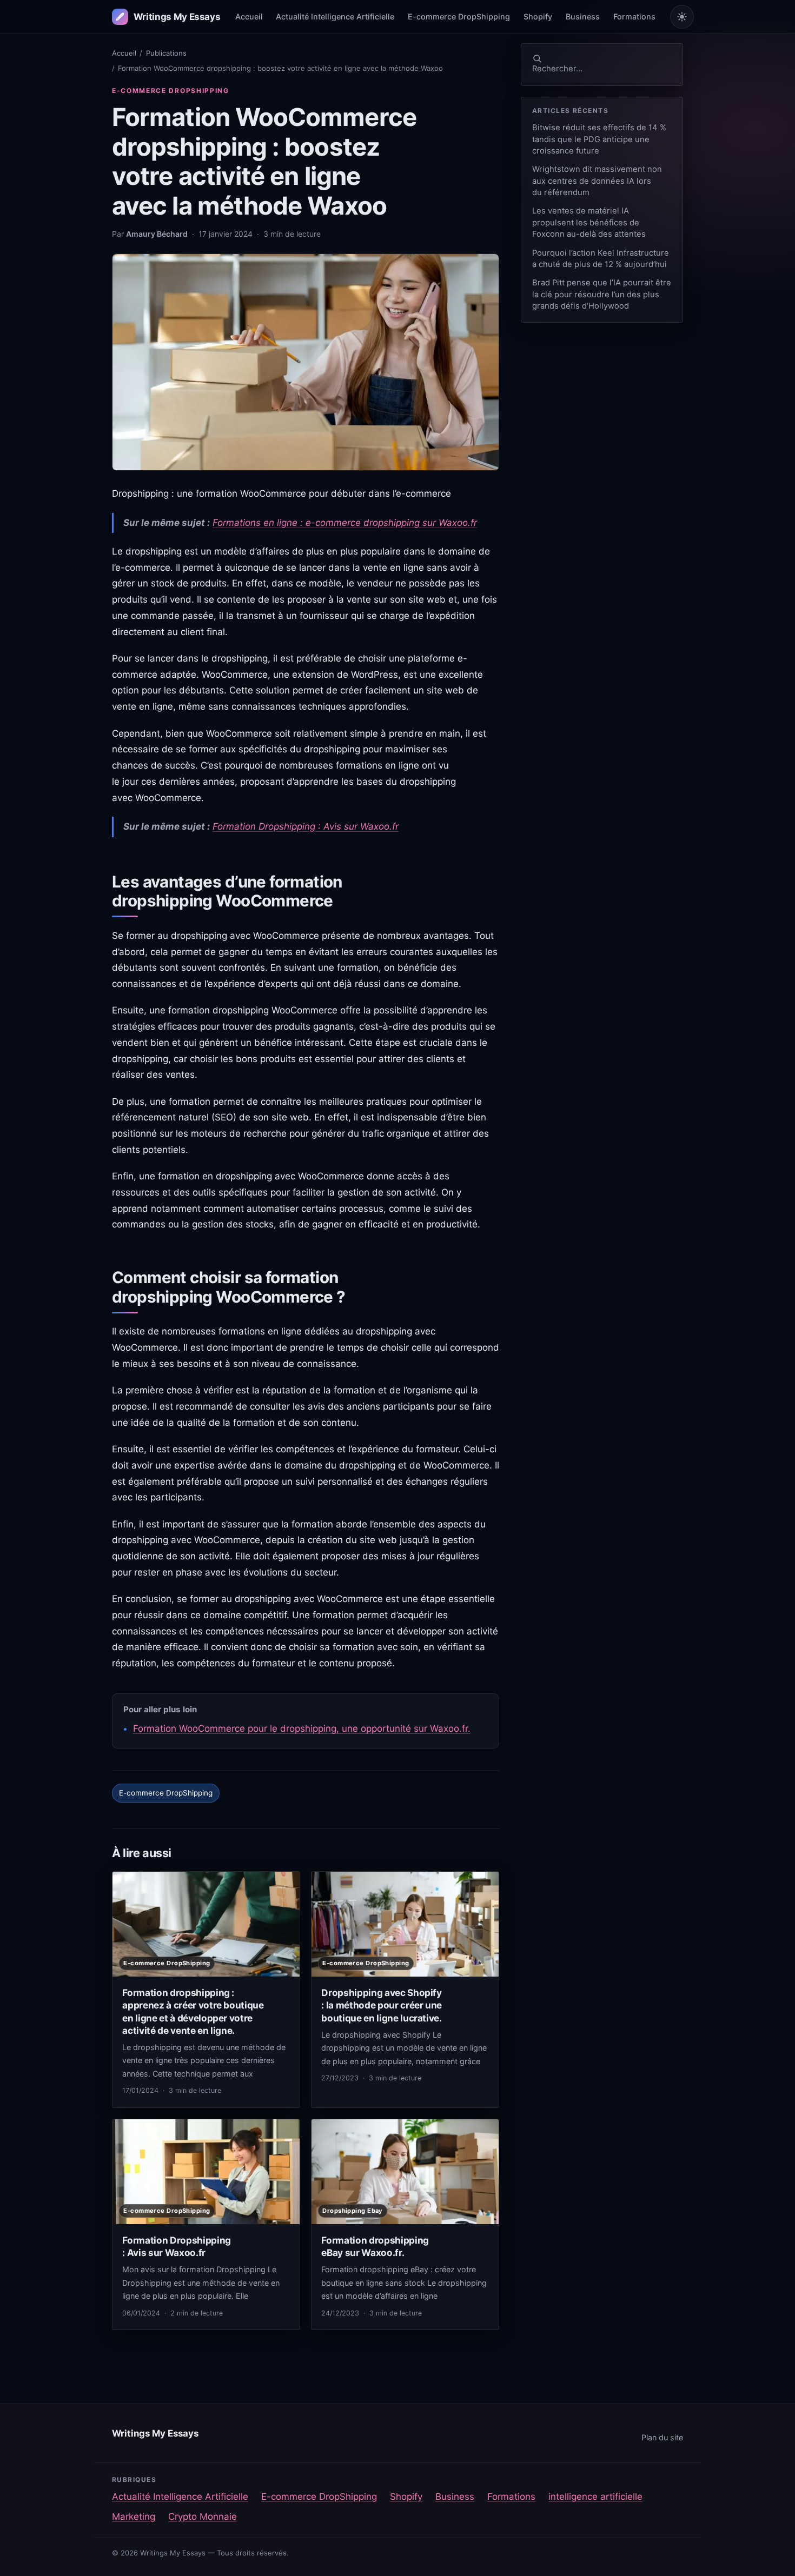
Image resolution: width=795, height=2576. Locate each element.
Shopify (538, 16)
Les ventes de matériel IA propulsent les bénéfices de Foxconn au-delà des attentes (589, 222)
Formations (634, 16)
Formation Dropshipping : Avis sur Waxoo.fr (306, 826)
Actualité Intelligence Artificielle (335, 16)
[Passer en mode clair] (682, 17)
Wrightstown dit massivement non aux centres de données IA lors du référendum (597, 181)
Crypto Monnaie (203, 2517)
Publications (166, 53)
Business (583, 16)
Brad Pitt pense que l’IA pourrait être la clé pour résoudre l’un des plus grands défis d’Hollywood (602, 294)
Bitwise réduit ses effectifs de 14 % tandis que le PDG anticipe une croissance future (599, 139)
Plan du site (662, 2437)
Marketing (134, 2517)
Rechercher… (557, 69)
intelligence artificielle (595, 2497)
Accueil (249, 16)
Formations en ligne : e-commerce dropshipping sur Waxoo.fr (345, 523)
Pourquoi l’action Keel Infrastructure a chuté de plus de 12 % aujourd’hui (601, 259)
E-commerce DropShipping (459, 16)
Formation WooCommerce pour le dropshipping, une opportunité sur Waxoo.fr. (302, 1729)
